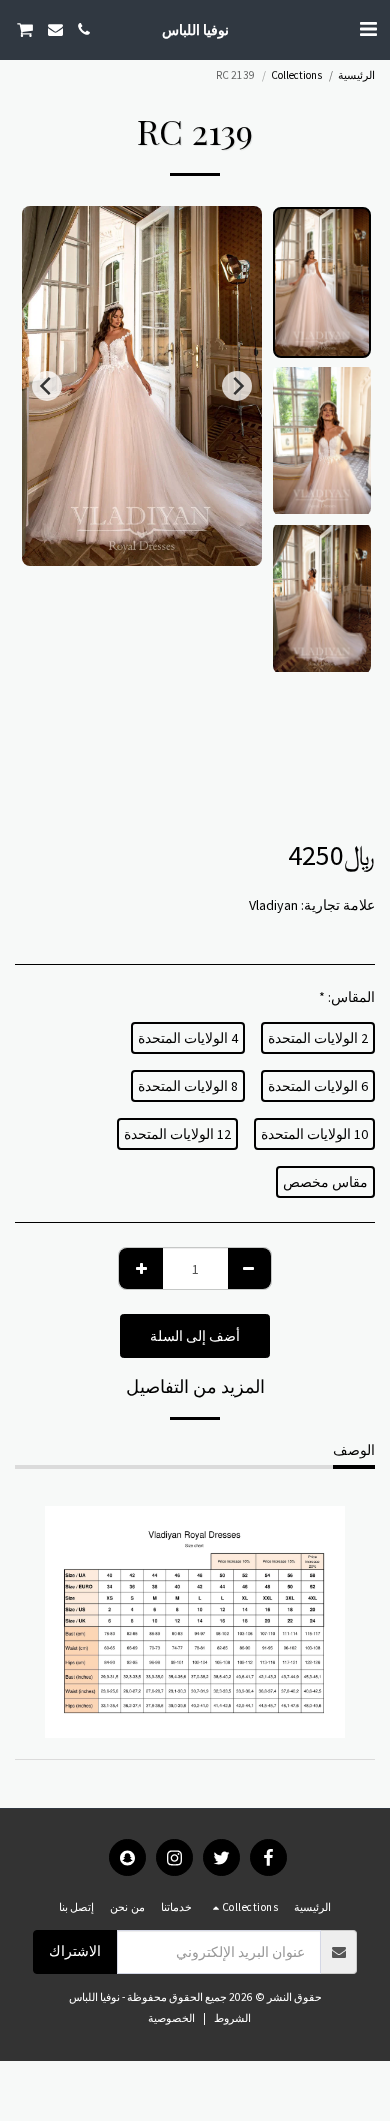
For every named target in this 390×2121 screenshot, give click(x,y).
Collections (296, 75)
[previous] (237, 386)
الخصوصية (171, 2018)
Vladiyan (273, 905)
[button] (368, 28)
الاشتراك (75, 1951)
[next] (47, 386)
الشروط (232, 2018)
